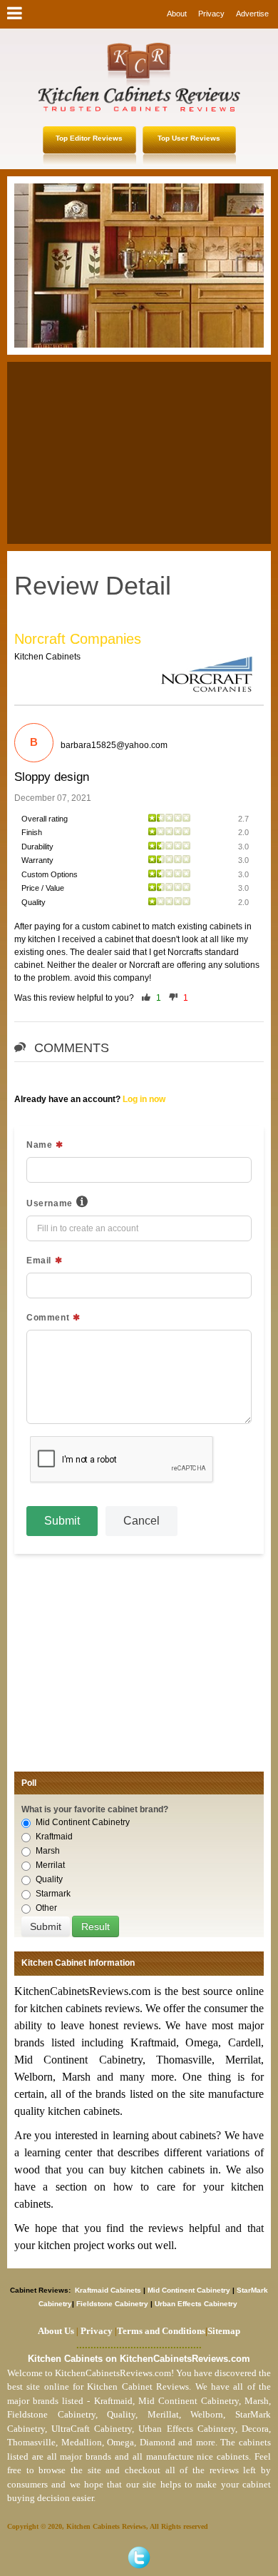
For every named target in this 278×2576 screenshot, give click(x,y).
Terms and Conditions (161, 2331)
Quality (49, 1879)
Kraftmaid (54, 1837)
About (177, 14)
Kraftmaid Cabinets (109, 2290)
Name (39, 1145)
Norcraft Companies (78, 639)
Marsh (48, 1851)
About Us (56, 2331)
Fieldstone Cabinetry (112, 2304)
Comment (48, 1318)
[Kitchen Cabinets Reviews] (139, 77)
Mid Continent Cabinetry (83, 1822)
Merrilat (50, 1865)
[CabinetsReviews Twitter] (139, 2557)
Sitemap (223, 2331)
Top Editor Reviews (89, 138)
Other (46, 1908)
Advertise (252, 14)
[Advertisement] (139, 451)
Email (39, 1261)
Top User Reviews (189, 138)
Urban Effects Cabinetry (196, 2304)
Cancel (141, 1521)
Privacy (211, 14)
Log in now (144, 1099)
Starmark (53, 1894)
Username (50, 1203)
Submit (62, 1521)
